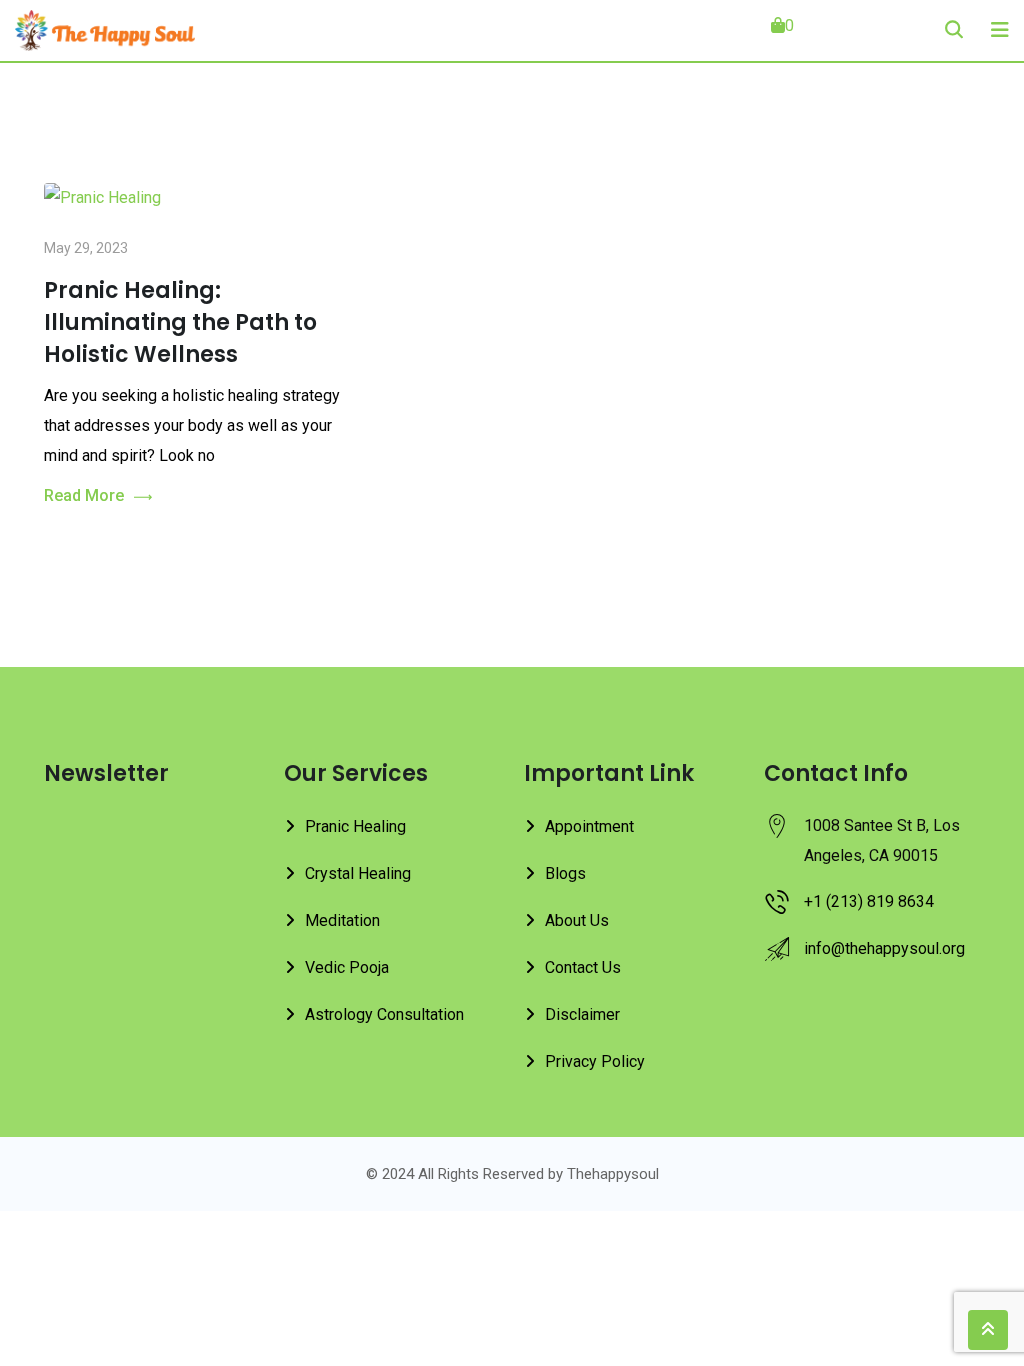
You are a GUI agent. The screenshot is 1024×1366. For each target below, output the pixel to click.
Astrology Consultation (384, 1014)
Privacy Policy (595, 1061)
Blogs (565, 873)
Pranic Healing (355, 826)
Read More (84, 495)
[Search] (954, 29)
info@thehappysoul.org (884, 948)
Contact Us (583, 967)
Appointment (589, 826)
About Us (577, 920)
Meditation (342, 920)
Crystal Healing (358, 873)
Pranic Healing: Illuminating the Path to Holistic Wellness (180, 322)
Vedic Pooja (347, 967)
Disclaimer (582, 1014)
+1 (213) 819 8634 (869, 901)
